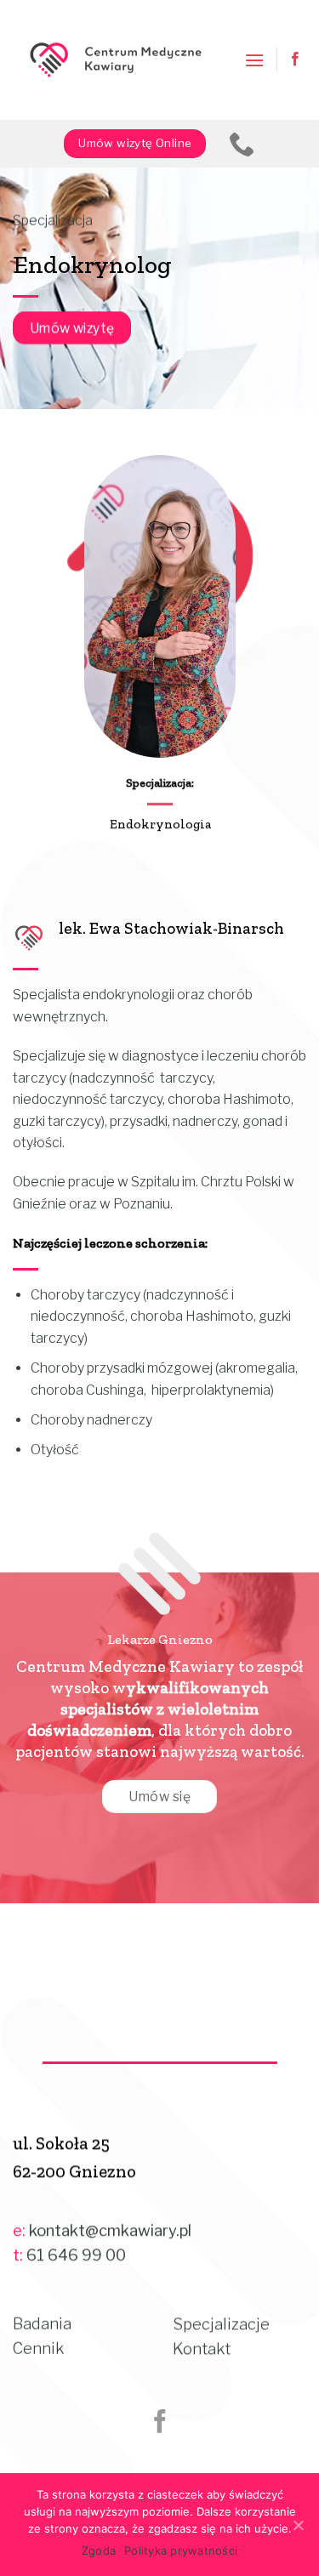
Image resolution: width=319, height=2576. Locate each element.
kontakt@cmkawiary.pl (110, 2230)
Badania (42, 2324)
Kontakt (202, 2349)
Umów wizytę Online (135, 143)
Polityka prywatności (181, 2550)
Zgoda (99, 2550)
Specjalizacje (221, 2324)
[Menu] (254, 60)
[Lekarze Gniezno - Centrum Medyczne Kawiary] (116, 60)
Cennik (38, 2349)
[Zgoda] (298, 2525)
